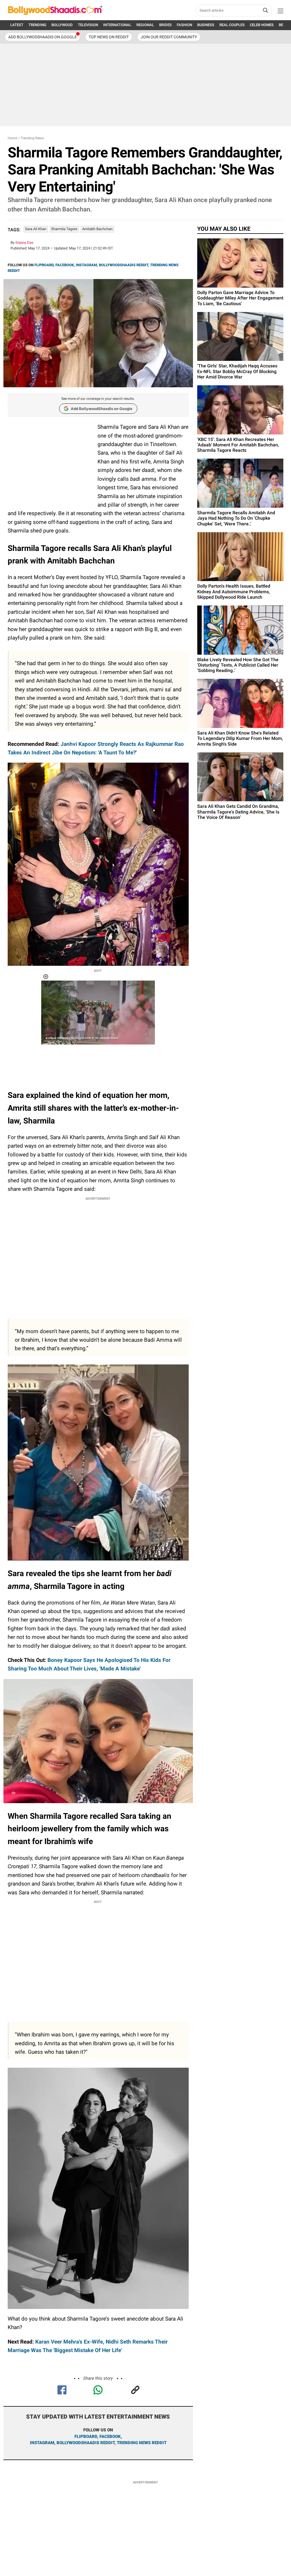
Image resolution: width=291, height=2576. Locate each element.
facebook (110, 2436)
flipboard (86, 2436)
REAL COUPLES (232, 25)
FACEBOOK (65, 265)
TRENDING (37, 25)
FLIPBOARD (44, 265)
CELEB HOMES (262, 25)
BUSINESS (206, 25)
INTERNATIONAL (117, 25)
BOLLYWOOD (62, 25)
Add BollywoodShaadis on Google (102, 409)
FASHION (184, 25)
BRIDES (165, 25)
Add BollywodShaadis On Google (42, 37)
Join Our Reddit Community (169, 37)
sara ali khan (36, 229)
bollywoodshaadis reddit (86, 2443)
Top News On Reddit (109, 37)
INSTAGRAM (86, 265)
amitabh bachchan (97, 229)
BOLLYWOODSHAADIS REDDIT (123, 265)
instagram (42, 2443)
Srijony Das (24, 243)
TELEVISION (88, 25)
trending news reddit (142, 2443)
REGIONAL (145, 25)
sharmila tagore (64, 229)
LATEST (17, 25)
